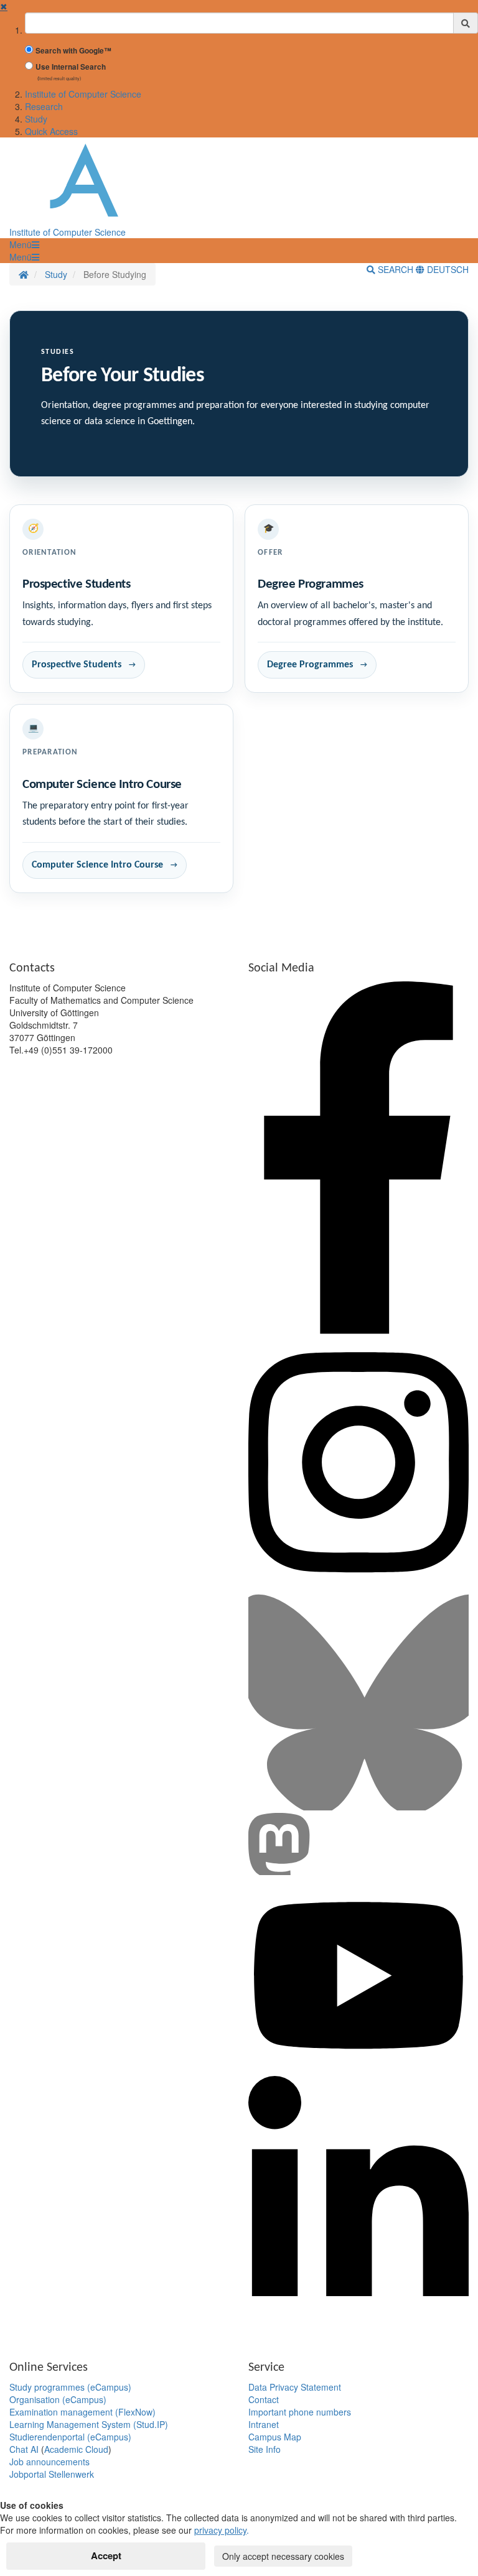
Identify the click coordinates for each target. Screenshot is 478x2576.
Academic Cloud (76, 2449)
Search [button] (396, 269)
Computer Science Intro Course (97, 865)
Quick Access (51, 131)
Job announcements (49, 2462)
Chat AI (24, 2449)
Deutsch (447, 269)
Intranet (264, 2424)
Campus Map (275, 2437)
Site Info (265, 2449)
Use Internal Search (71, 67)
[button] (24, 244)
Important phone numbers (300, 2412)
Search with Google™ (73, 51)
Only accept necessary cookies (283, 2556)
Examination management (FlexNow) (82, 2412)
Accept (106, 2555)
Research (44, 106)
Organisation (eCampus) (58, 2399)
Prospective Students (77, 665)
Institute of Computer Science (83, 94)
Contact (264, 2399)
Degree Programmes (310, 665)
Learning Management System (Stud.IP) (89, 2424)
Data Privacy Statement (295, 2387)
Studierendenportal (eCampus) (70, 2437)
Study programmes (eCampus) (70, 2387)
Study (36, 119)
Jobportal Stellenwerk (52, 2474)
